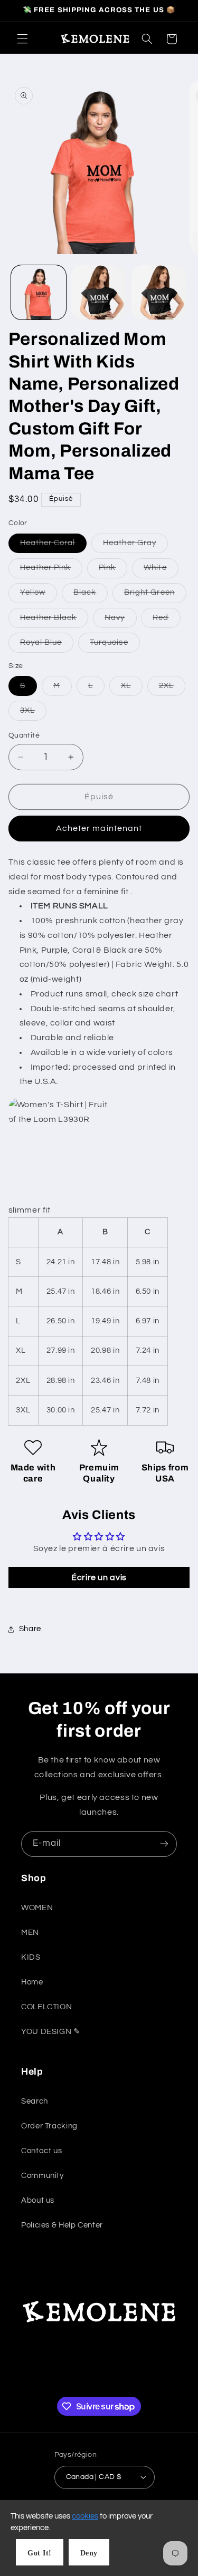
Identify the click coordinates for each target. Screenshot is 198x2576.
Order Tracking (49, 2126)
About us (38, 2200)
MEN (30, 1933)
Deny (89, 2553)
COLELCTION (46, 2007)
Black (91, 595)
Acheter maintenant (99, 828)
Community (43, 2176)
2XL (172, 689)
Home (32, 1982)
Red (166, 621)
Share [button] (30, 1629)
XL (132, 689)
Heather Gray (135, 546)
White (161, 570)
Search (35, 2101)
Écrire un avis (99, 1577)
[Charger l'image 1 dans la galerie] (39, 293)
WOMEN (37, 1908)
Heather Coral (54, 546)
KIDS (31, 1957)
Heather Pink (51, 570)
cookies (85, 2516)
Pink (113, 570)
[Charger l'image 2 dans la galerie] (99, 293)
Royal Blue (47, 645)
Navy (120, 621)
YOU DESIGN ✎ (51, 2032)
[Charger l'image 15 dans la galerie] (159, 293)
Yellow (39, 595)
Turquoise (115, 645)
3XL (33, 713)
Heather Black (54, 621)
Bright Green (155, 595)
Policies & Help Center (62, 2225)
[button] (22, 39)
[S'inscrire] (164, 1844)
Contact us (41, 2151)
